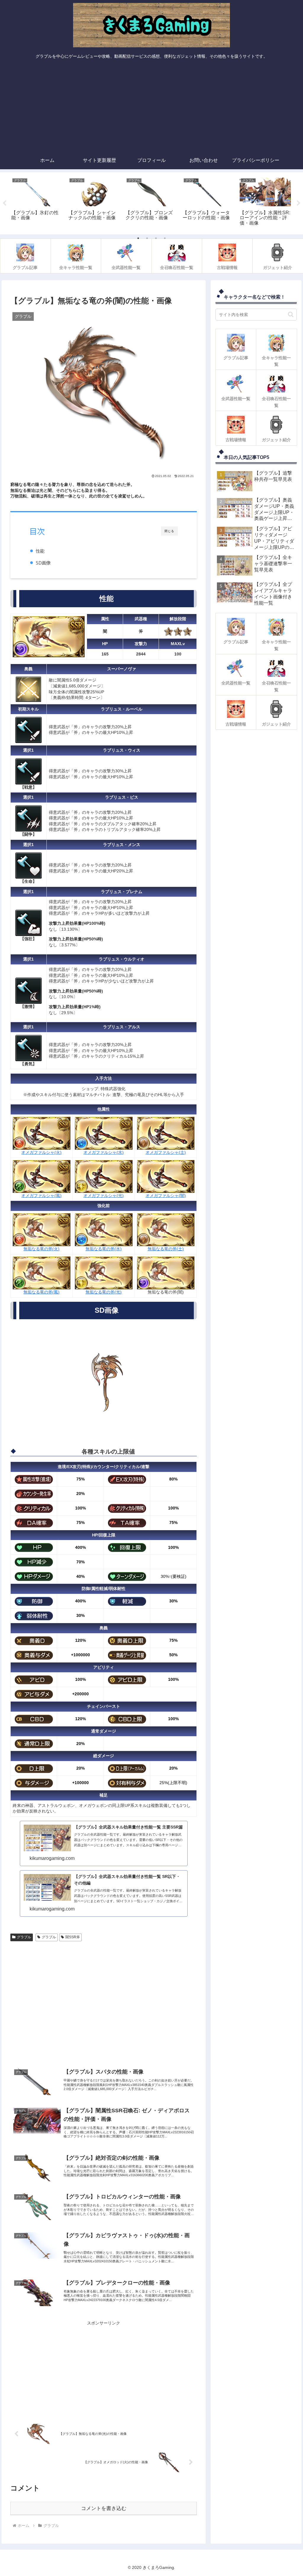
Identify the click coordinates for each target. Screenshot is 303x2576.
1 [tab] (138, 238)
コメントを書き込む (104, 2508)
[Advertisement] (151, 107)
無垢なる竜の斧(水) (104, 1249)
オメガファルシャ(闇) (166, 1196)
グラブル (24, 1937)
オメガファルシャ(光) (104, 1196)
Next (299, 203)
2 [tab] (147, 238)
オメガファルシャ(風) (41, 1196)
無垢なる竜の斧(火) (41, 1249)
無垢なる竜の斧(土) (166, 1249)
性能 (40, 551)
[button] (291, 314)
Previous (4, 203)
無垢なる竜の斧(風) (41, 1292)
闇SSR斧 (73, 1937)
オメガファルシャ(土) (166, 1152)
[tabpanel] (37, 202)
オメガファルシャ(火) (41, 1152)
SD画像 (43, 563)
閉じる (169, 531)
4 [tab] (165, 238)
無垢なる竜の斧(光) (104, 1292)
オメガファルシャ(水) (104, 1152)
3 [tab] (156, 238)
